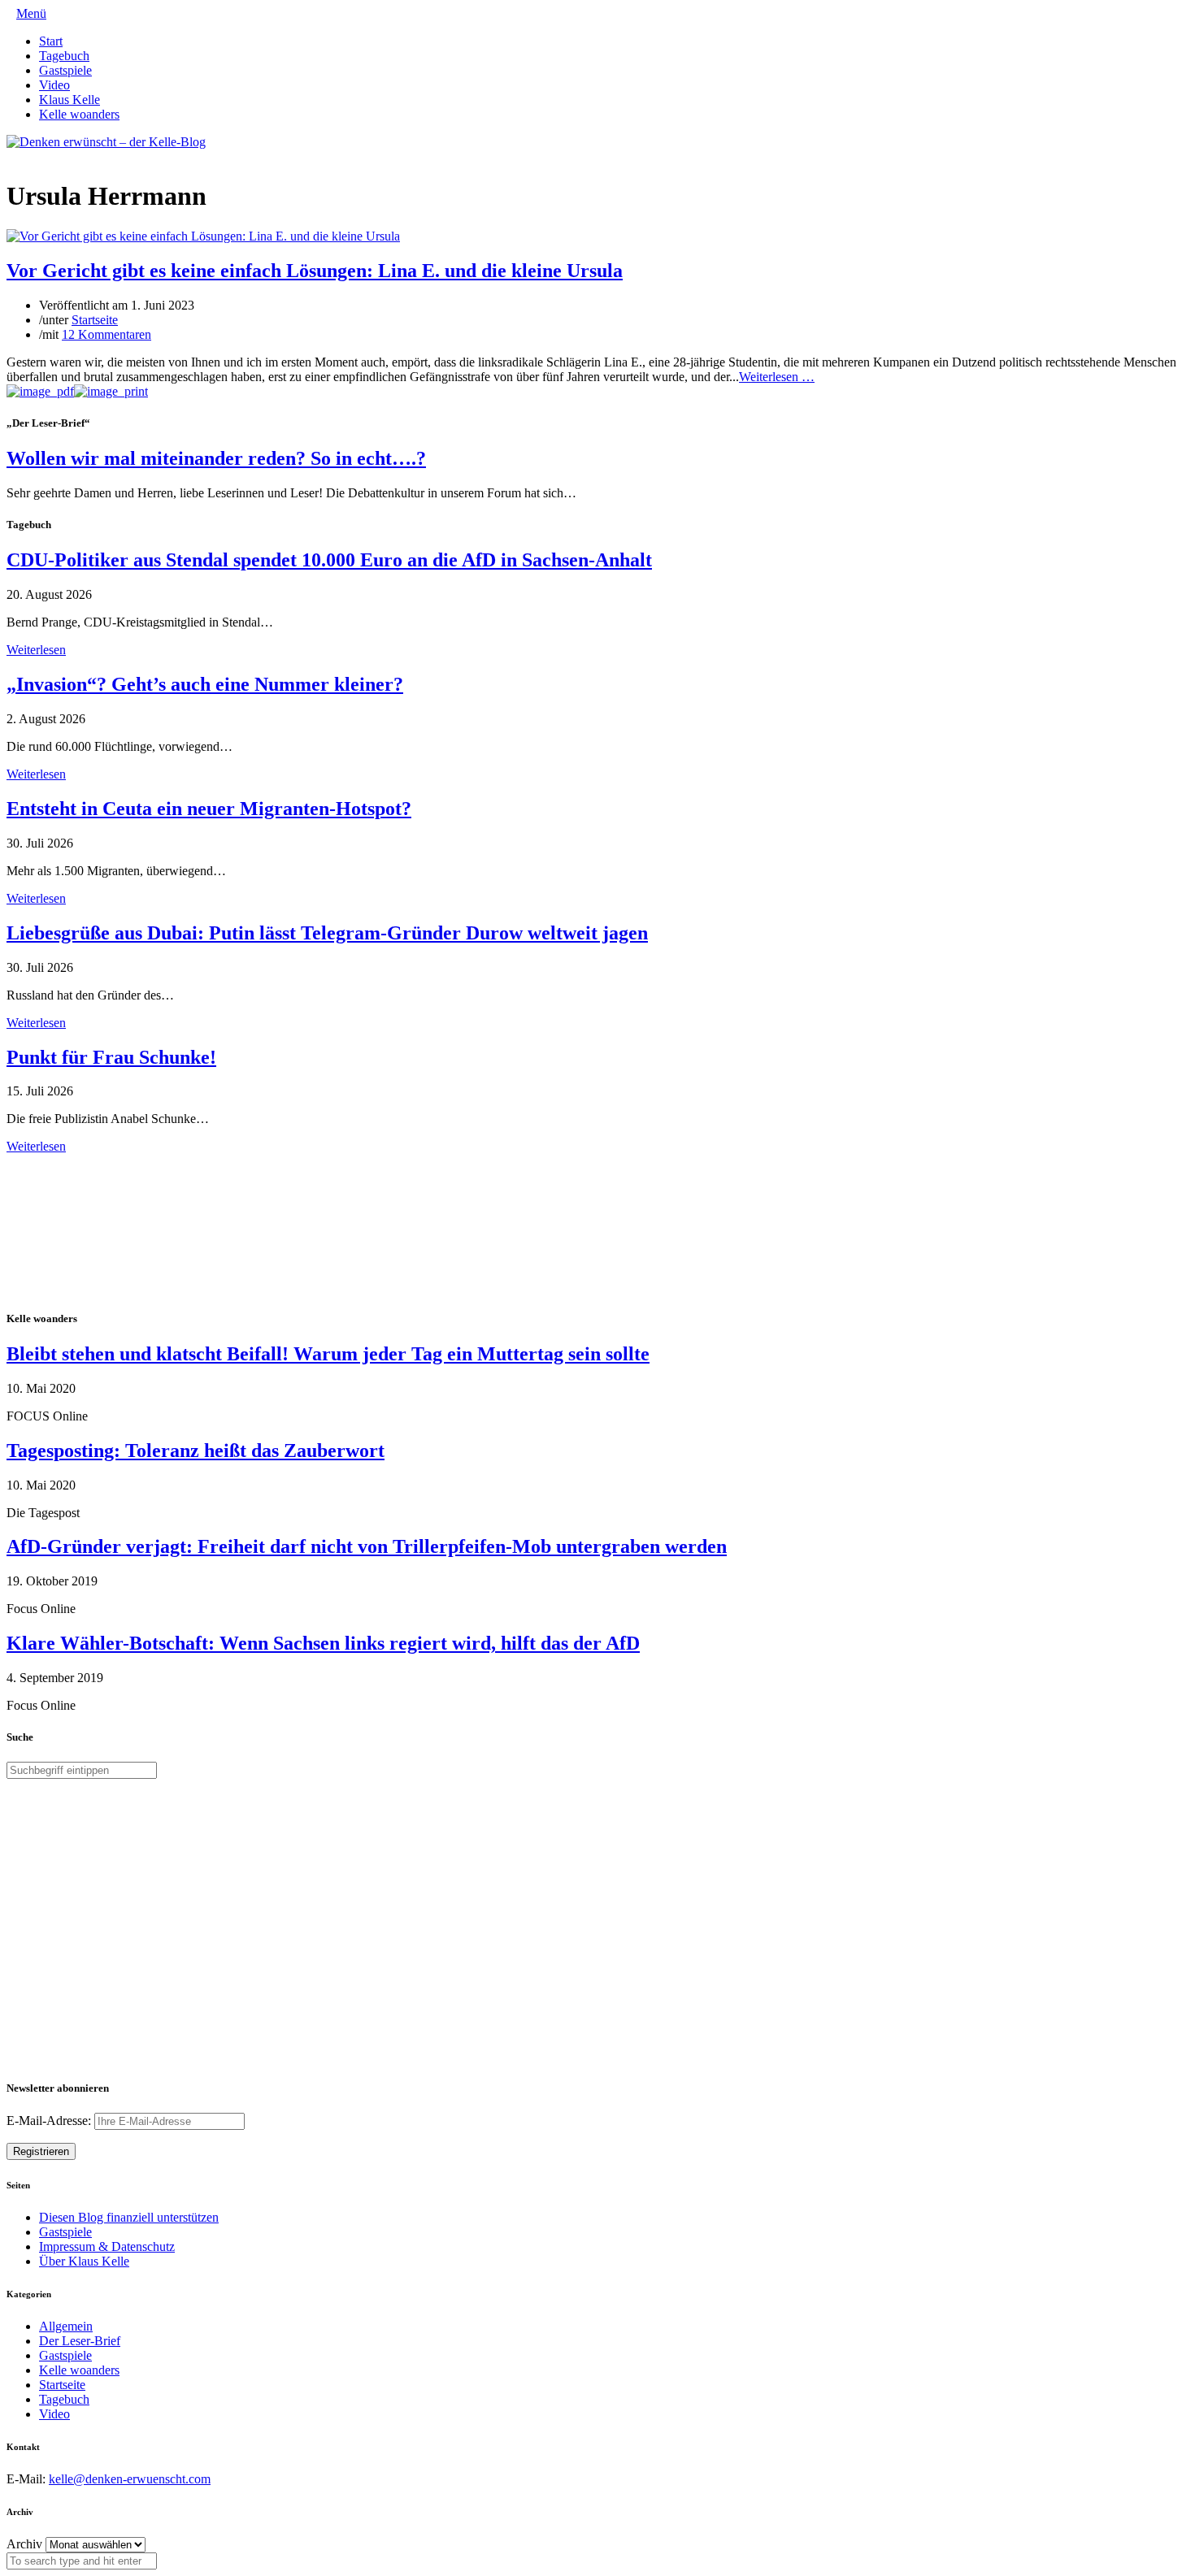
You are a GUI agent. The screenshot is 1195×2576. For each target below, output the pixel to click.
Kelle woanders (79, 114)
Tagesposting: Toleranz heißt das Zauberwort (196, 1451)
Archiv (24, 2544)
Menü (31, 13)
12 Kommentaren (106, 334)
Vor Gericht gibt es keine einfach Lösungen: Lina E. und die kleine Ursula (315, 271)
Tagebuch (64, 56)
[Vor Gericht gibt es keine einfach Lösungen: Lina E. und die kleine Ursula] (203, 236)
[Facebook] (24, 156)
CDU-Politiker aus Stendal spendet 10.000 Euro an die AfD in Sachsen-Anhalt (329, 560)
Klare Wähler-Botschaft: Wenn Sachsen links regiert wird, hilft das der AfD (323, 1643)
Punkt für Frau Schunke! (111, 1057)
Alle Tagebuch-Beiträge (68, 1161)
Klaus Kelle (70, 100)
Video (54, 85)
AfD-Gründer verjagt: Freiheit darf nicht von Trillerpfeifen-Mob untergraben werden (367, 1546)
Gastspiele (65, 70)
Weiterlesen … (777, 377)
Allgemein (66, 2326)
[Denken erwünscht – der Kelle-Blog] (106, 142)
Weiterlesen (36, 650)
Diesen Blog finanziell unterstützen (129, 2217)
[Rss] (50, 156)
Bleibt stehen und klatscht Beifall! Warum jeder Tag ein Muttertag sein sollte (328, 1354)
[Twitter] (11, 156)
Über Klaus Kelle (84, 2261)
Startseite (95, 320)
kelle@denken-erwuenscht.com (130, 2479)
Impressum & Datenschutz (107, 2246)
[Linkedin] (37, 156)
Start (51, 41)
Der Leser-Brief (80, 2341)
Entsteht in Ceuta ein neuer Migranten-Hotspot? (209, 809)
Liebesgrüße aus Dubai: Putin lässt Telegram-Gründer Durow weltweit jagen (327, 933)
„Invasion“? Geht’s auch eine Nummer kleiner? (205, 684)
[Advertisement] (112, 1229)
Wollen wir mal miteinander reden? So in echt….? (216, 458)
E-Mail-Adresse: (50, 2121)
